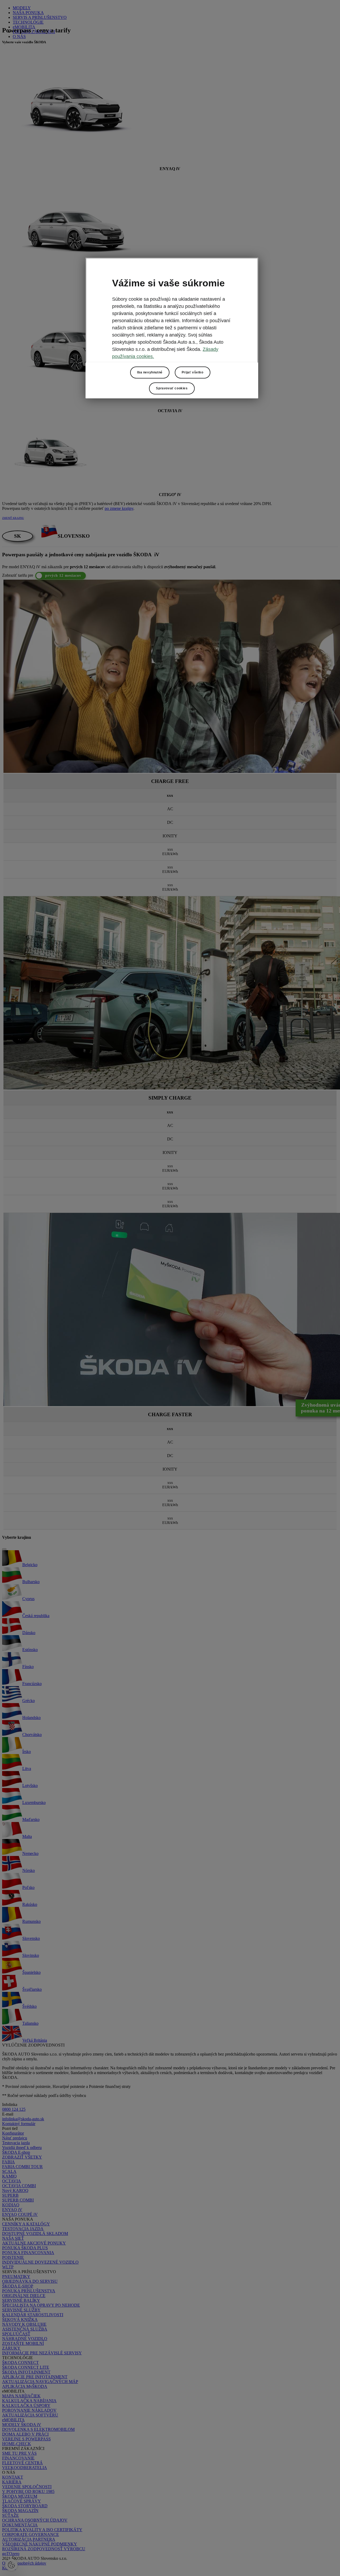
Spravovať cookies (172, 389)
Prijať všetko (193, 373)
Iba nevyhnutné (150, 373)
